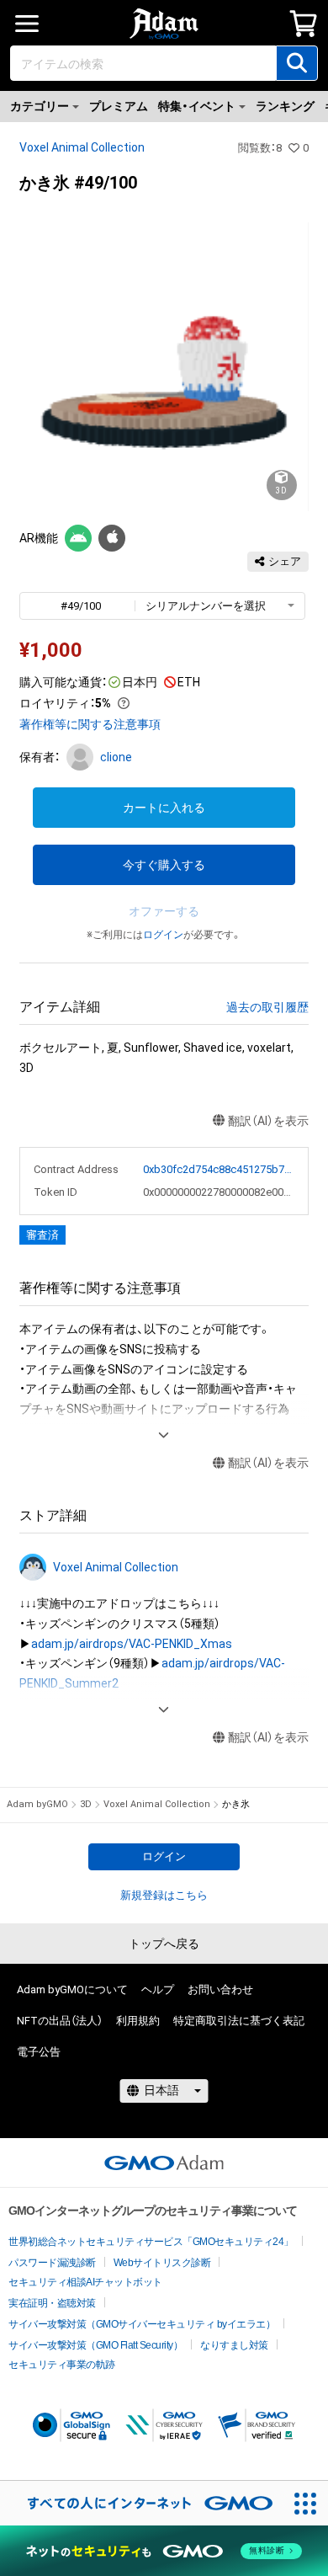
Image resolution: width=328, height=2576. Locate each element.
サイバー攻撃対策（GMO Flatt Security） (95, 2345)
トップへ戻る (164, 1944)
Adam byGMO (37, 1804)
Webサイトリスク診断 (162, 2263)
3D (86, 1804)
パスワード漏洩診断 (52, 2263)
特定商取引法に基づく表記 (239, 2021)
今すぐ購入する (164, 865)
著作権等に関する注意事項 (90, 724)
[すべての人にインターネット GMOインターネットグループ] (142, 2503)
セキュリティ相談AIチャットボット (85, 2282)
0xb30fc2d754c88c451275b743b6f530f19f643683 (218, 1169)
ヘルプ (158, 1989)
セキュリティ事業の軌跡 (62, 2365)
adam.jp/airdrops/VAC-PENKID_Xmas (132, 1644)
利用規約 (138, 2021)
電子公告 (39, 2052)
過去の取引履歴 (267, 1007)
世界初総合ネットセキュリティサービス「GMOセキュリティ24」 (151, 2242)
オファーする (164, 911)
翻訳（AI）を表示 (268, 1121)
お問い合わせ (220, 1989)
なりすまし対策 (234, 2345)
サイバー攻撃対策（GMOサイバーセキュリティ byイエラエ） (142, 2324)
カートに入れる (164, 808)
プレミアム (119, 106)
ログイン (163, 935)
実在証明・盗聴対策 (52, 2303)
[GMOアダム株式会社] (164, 2163)
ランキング (285, 106)
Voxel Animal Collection (82, 147)
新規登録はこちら (164, 1895)
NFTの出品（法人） (60, 2021)
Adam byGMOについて (72, 1989)
